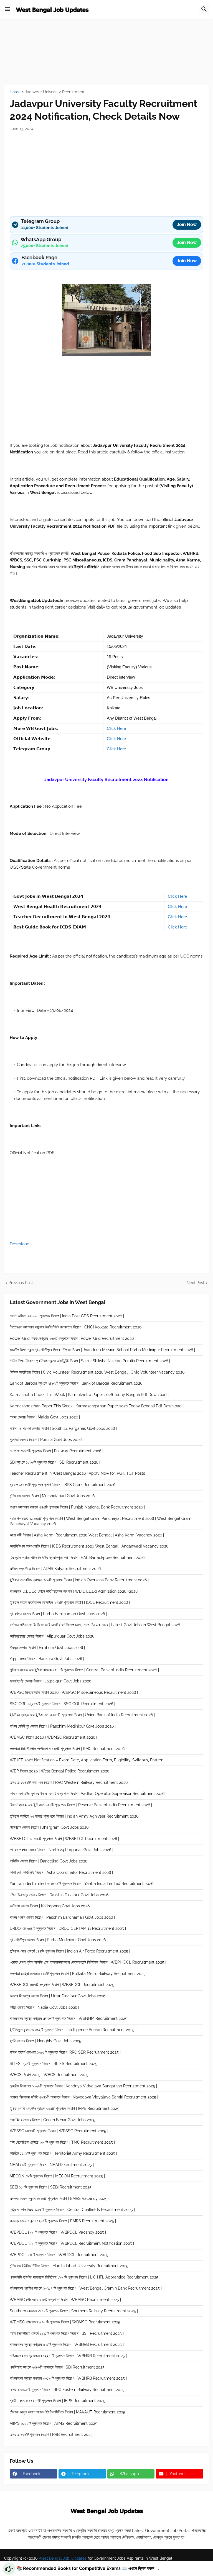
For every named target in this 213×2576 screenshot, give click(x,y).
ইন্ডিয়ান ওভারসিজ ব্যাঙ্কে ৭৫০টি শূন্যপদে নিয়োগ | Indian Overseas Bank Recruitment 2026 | (79, 1580)
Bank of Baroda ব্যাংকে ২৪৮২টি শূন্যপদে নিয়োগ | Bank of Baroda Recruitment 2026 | (77, 1383)
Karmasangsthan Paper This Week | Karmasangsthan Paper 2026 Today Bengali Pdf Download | (97, 1406)
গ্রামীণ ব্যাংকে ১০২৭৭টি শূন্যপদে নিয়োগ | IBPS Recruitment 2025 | (59, 2401)
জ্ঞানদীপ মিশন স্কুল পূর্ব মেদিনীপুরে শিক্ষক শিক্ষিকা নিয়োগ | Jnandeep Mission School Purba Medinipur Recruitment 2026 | (102, 1350)
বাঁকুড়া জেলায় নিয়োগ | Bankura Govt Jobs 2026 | (47, 1659)
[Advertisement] (106, 58)
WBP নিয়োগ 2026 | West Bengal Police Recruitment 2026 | (60, 1771)
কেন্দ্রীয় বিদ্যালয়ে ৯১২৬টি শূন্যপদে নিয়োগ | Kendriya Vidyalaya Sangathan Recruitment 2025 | (83, 2086)
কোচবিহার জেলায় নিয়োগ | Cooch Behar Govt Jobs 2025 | (54, 2120)
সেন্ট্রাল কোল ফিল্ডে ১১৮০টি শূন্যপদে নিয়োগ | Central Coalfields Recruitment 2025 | (72, 2210)
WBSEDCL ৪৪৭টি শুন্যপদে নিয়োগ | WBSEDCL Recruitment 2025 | (63, 1985)
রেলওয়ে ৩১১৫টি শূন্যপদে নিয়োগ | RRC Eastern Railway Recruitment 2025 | (68, 2390)
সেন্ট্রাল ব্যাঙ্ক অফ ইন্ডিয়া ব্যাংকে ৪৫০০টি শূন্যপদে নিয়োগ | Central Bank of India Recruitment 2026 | (84, 1670)
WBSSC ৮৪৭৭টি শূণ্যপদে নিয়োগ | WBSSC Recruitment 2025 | (59, 2131)
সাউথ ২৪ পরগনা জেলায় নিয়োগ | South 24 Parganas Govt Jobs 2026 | (63, 1428)
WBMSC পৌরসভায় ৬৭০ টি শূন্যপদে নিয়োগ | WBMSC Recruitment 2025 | (66, 2322)
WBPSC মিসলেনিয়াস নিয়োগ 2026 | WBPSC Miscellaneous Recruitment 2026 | (74, 1692)
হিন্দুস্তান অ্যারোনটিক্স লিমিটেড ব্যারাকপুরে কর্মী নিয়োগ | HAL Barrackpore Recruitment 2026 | (78, 1558)
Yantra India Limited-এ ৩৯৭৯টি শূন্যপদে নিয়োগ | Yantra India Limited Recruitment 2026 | (83, 1884)
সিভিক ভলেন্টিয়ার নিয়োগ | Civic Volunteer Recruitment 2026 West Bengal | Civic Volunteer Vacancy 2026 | (98, 1372)
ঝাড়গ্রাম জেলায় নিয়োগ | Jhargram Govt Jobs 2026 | (50, 1827)
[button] (7, 9)
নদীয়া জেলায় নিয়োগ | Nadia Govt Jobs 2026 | (44, 2007)
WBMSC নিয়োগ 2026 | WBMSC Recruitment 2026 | (53, 1737)
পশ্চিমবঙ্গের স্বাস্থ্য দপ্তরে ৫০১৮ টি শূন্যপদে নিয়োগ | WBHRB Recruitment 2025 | (68, 2378)
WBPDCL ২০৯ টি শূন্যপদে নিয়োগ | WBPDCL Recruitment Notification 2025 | (72, 2243)
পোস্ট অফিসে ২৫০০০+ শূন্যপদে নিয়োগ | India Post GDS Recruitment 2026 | (67, 1316)
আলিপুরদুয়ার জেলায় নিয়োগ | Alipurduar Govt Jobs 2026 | (53, 1636)
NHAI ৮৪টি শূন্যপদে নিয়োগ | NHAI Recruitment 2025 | (52, 2165)
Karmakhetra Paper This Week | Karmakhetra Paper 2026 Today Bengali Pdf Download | (89, 1395)
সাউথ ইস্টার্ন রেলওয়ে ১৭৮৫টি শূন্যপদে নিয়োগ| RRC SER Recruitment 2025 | (65, 2052)
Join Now (187, 224)
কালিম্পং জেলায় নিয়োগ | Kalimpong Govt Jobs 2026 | (51, 1906)
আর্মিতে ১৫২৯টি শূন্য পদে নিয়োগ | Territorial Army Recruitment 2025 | (63, 2153)
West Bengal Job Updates (62, 2558)
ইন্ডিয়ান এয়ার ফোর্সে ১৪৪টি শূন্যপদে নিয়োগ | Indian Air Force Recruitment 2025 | (70, 1951)
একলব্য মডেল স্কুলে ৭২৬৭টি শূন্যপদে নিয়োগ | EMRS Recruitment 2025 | (63, 2221)
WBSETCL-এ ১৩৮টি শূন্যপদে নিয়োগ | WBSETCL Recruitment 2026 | (64, 1839)
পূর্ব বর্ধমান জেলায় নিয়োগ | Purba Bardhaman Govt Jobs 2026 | (58, 1614)
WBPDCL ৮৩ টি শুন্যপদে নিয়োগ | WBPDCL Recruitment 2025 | (60, 2255)
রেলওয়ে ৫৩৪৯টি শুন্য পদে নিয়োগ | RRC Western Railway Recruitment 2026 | (70, 1782)
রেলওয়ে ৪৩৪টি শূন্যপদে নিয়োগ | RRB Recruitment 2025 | (52, 2434)
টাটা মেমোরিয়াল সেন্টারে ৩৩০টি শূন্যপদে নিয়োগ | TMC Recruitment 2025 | (62, 2142)
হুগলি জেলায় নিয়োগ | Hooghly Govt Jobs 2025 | (46, 2041)
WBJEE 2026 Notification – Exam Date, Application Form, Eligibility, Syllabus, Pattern (87, 1760)
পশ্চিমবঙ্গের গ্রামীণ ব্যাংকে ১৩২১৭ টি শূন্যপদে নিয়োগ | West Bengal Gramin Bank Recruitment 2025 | (86, 2288)
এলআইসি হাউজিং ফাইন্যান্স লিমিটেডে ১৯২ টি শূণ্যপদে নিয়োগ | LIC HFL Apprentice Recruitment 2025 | (85, 2277)
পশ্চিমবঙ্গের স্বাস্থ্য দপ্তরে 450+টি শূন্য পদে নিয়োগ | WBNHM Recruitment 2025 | (69, 2018)
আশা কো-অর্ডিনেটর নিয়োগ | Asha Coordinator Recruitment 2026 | (61, 1872)
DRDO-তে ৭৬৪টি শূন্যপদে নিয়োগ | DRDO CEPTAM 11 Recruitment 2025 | (68, 1928)
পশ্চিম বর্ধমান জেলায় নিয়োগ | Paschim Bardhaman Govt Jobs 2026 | (62, 1917)
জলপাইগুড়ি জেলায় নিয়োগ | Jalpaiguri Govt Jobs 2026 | (51, 1681)
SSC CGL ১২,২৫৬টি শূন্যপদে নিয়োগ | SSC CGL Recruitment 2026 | (62, 1704)
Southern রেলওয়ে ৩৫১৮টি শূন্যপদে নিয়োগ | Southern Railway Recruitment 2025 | (74, 2311)
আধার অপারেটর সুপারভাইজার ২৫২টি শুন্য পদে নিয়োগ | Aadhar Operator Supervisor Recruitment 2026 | (88, 1794)
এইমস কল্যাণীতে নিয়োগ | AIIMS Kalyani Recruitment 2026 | (56, 1569)
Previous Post (21, 1283)
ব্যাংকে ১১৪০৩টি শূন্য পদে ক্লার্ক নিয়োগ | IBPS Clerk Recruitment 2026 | (64, 1485)
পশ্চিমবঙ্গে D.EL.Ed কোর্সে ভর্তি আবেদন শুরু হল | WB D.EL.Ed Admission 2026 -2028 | (75, 1591)
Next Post (196, 1283)
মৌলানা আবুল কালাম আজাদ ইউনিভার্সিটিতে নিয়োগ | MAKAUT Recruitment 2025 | (69, 2412)
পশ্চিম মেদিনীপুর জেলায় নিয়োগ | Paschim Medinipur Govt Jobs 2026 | (63, 1726)
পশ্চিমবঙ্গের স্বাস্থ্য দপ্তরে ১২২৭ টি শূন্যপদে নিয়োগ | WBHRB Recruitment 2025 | (68, 2356)
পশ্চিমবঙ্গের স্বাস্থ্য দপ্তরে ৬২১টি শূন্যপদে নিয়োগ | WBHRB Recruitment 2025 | (67, 2344)
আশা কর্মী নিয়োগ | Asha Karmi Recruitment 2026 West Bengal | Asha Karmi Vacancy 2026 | (87, 1535)
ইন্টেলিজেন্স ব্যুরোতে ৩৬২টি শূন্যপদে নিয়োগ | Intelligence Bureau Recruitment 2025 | (73, 2030)
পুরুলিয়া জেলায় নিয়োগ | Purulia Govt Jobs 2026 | (47, 1440)
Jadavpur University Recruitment (55, 92)
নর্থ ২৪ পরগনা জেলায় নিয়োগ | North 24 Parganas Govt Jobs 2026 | (61, 1850)
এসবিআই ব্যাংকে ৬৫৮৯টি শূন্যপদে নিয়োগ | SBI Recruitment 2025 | (58, 2367)
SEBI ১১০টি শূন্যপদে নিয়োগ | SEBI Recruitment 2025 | (52, 2187)
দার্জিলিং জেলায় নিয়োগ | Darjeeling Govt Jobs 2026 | (50, 1861)
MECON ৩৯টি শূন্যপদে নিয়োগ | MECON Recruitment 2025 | (57, 2176)
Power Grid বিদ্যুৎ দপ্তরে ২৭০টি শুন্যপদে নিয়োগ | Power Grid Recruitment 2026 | (73, 1338)
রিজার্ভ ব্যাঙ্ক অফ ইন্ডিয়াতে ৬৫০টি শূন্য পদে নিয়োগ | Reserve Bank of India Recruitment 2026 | (81, 1805)
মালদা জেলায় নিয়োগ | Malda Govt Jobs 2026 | (45, 1417)
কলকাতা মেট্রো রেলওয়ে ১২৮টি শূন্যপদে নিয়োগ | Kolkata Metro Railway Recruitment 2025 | (79, 1974)
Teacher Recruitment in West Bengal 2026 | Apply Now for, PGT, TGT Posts (77, 1473)
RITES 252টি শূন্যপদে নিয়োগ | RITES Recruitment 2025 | (54, 2064)
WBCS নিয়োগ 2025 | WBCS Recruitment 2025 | (50, 2075)
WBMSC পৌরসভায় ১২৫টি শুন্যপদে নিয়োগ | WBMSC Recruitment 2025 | (65, 2300)
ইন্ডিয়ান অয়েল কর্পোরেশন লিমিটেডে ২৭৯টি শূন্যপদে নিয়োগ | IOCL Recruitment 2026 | (70, 1602)
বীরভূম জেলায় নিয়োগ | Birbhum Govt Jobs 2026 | (47, 1648)
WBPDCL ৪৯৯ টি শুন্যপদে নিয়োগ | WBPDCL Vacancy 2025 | (58, 2232)
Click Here (116, 728)
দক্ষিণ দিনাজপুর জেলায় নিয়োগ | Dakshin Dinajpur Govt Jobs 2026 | (60, 1895)
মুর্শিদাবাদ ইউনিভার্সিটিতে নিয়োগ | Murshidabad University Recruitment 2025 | (70, 2266)
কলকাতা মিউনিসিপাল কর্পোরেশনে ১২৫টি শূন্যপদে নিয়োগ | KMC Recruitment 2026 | (68, 1749)
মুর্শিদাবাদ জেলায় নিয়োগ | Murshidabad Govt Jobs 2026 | (53, 1496)
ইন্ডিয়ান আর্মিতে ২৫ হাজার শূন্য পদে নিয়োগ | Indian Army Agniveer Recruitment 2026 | (75, 1816)
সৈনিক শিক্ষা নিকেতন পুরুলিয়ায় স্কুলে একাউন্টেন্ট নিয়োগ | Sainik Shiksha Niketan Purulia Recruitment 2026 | (90, 1361)
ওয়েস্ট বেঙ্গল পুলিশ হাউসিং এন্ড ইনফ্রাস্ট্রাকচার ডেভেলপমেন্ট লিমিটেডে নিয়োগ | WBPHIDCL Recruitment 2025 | (88, 1962)
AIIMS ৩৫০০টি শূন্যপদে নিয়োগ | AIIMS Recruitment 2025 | (54, 2423)
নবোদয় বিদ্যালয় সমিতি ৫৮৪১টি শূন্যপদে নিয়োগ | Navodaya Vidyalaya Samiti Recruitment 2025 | (84, 2097)
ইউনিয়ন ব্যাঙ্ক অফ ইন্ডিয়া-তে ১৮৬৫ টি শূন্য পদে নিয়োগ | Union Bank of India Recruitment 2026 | (82, 1715)
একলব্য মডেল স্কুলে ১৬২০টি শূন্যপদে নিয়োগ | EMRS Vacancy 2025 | (59, 2198)
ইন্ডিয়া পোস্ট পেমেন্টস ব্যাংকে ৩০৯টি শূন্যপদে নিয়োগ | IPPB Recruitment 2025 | (65, 2108)
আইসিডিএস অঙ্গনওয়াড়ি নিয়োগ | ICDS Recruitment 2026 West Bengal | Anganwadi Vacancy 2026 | (90, 1546)
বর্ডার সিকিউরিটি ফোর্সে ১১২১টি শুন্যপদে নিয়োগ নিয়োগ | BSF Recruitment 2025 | (67, 2333)
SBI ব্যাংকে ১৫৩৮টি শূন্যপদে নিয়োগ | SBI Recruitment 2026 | (55, 1462)
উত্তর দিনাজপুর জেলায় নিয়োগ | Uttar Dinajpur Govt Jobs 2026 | (59, 1996)
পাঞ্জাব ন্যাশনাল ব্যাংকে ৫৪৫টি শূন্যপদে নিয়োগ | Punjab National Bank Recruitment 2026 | (77, 1507)
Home (15, 92)
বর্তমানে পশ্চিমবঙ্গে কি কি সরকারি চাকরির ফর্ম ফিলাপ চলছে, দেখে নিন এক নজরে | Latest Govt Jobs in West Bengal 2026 (95, 1625)
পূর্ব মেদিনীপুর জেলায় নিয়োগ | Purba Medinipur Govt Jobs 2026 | (59, 1940)
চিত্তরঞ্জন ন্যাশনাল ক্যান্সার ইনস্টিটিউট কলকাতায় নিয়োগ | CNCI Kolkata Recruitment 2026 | (77, 1327)
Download (20, 1244)
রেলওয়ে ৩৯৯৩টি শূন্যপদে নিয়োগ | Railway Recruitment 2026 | (56, 1451)
